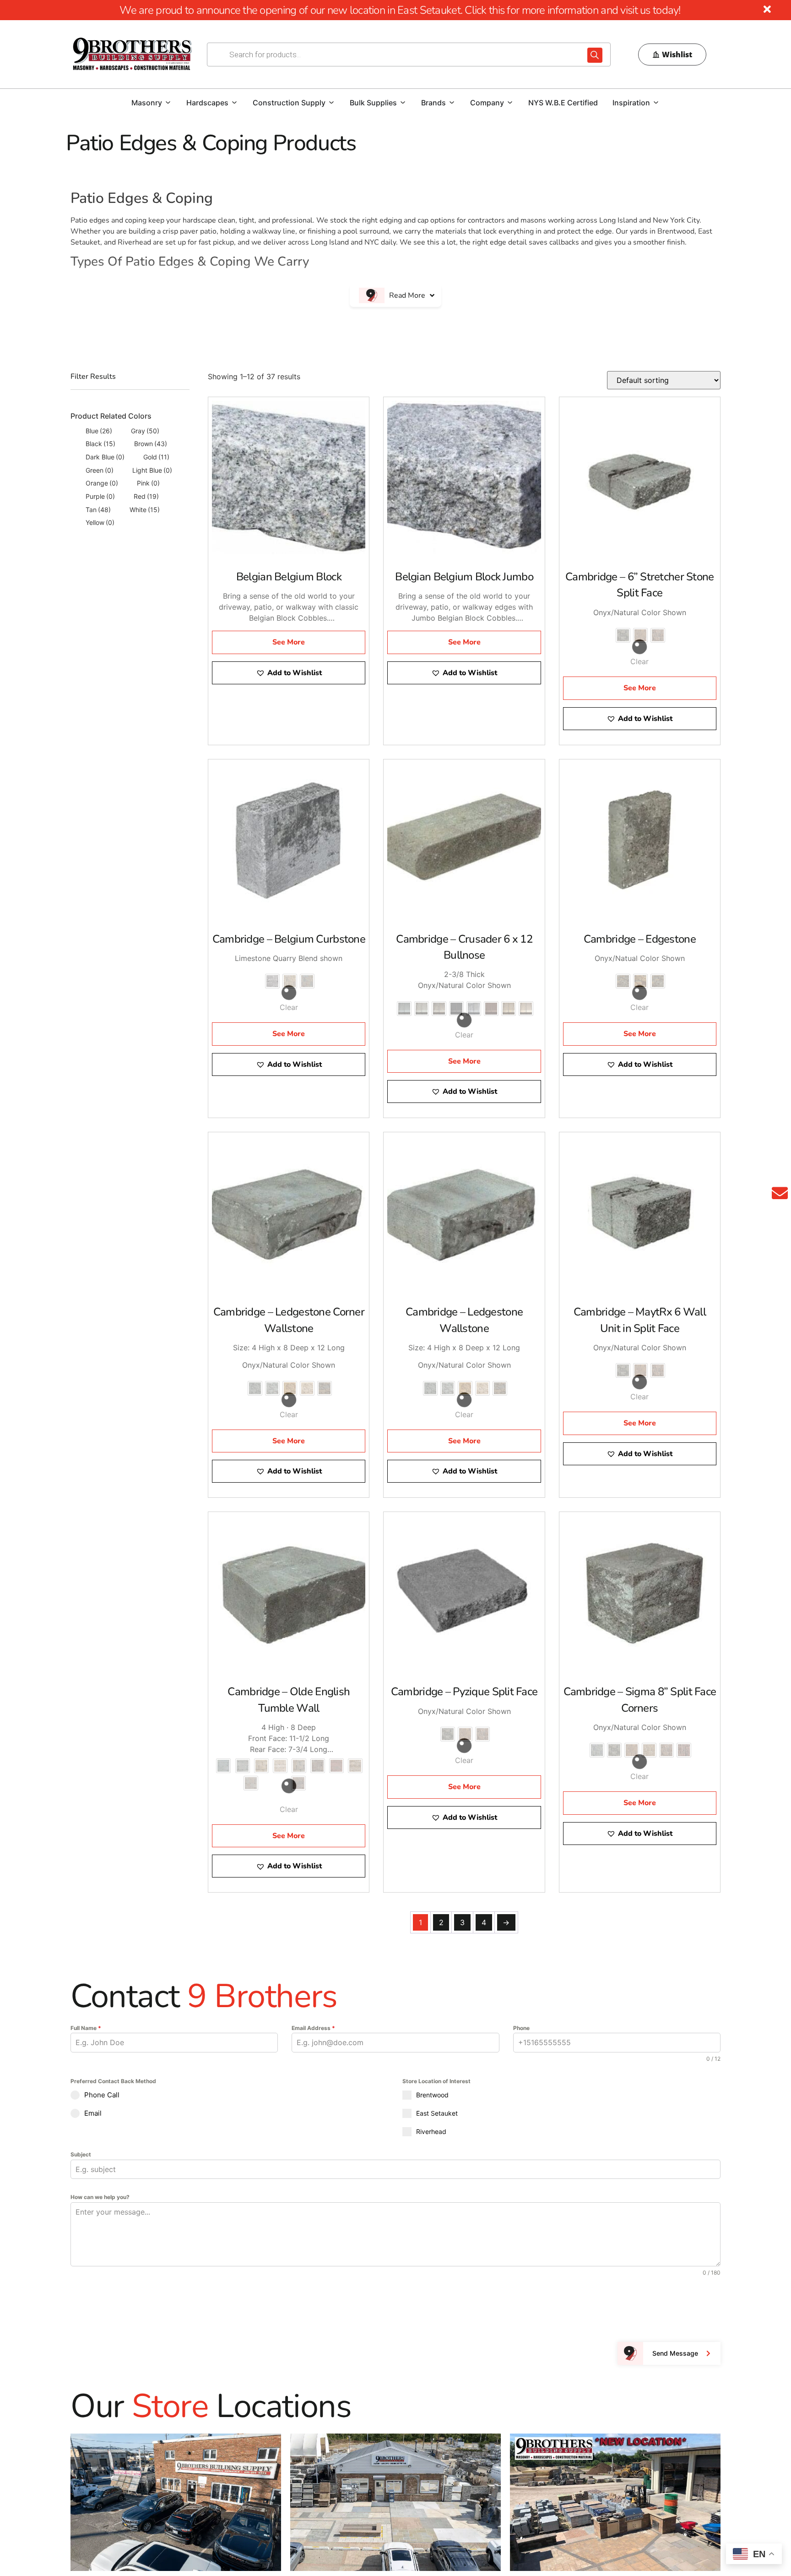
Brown (151, 444)
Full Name (86, 2028)
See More (289, 642)
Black (100, 444)
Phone (521, 2028)
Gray (145, 431)
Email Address (313, 2028)
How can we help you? (100, 2197)
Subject (81, 2154)
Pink (148, 483)
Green (100, 470)
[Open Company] (510, 103)
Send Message (675, 2353)
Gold (156, 457)
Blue (99, 431)
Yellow (100, 522)
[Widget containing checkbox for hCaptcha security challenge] (140, 2308)
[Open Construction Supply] (331, 103)
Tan (98, 510)
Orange (102, 483)
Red (146, 496)
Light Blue (152, 470)
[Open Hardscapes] (234, 103)
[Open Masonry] (168, 103)
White (145, 510)
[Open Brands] (452, 103)
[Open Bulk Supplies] (403, 103)
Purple (100, 496)
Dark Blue (105, 457)
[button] (289, 673)
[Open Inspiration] (656, 103)
